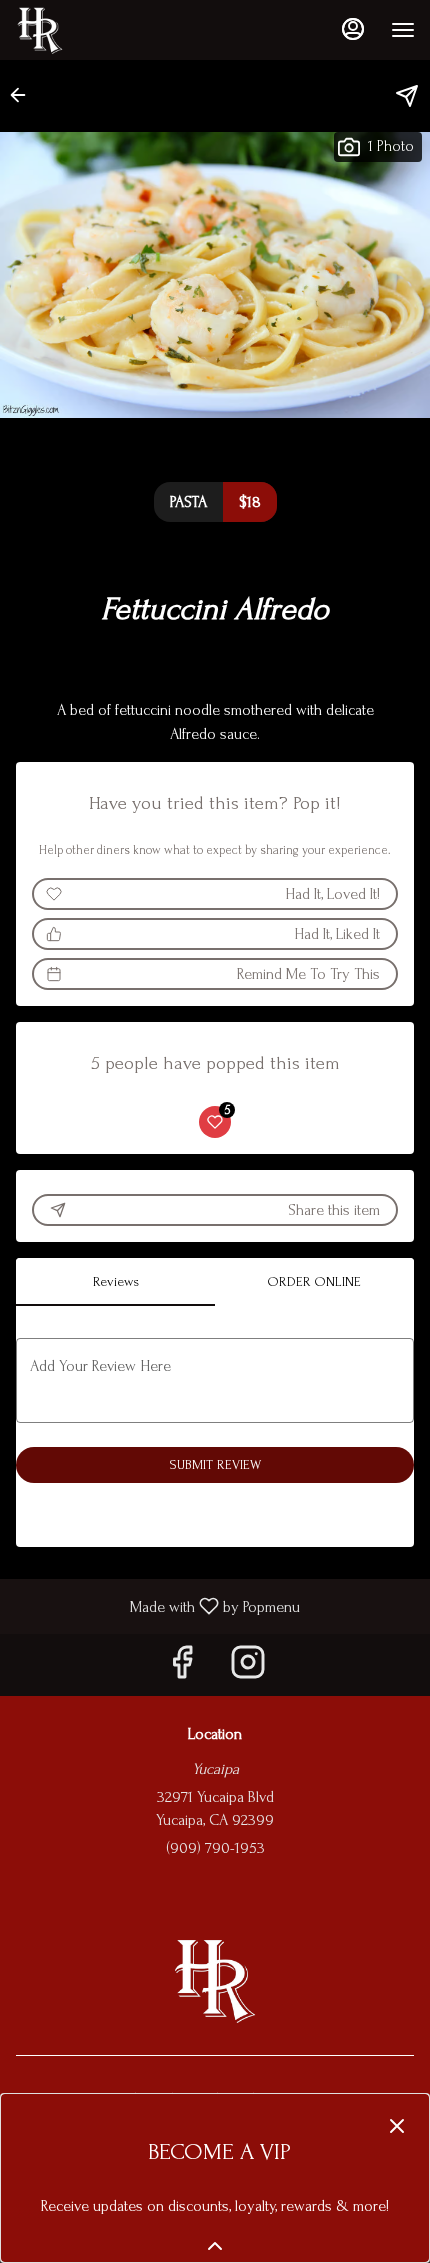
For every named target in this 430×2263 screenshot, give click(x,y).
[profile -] (353, 29)
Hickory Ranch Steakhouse (215, 1980)
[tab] (115, 1282)
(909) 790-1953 (215, 1848)
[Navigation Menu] (403, 30)
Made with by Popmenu (157, 1606)
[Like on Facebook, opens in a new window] (182, 1669)
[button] (24, 95)
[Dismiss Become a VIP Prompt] (397, 2126)
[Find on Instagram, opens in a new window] (248, 1669)
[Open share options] (407, 96)
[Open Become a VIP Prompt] (215, 2246)
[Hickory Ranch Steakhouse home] (105, 30)
